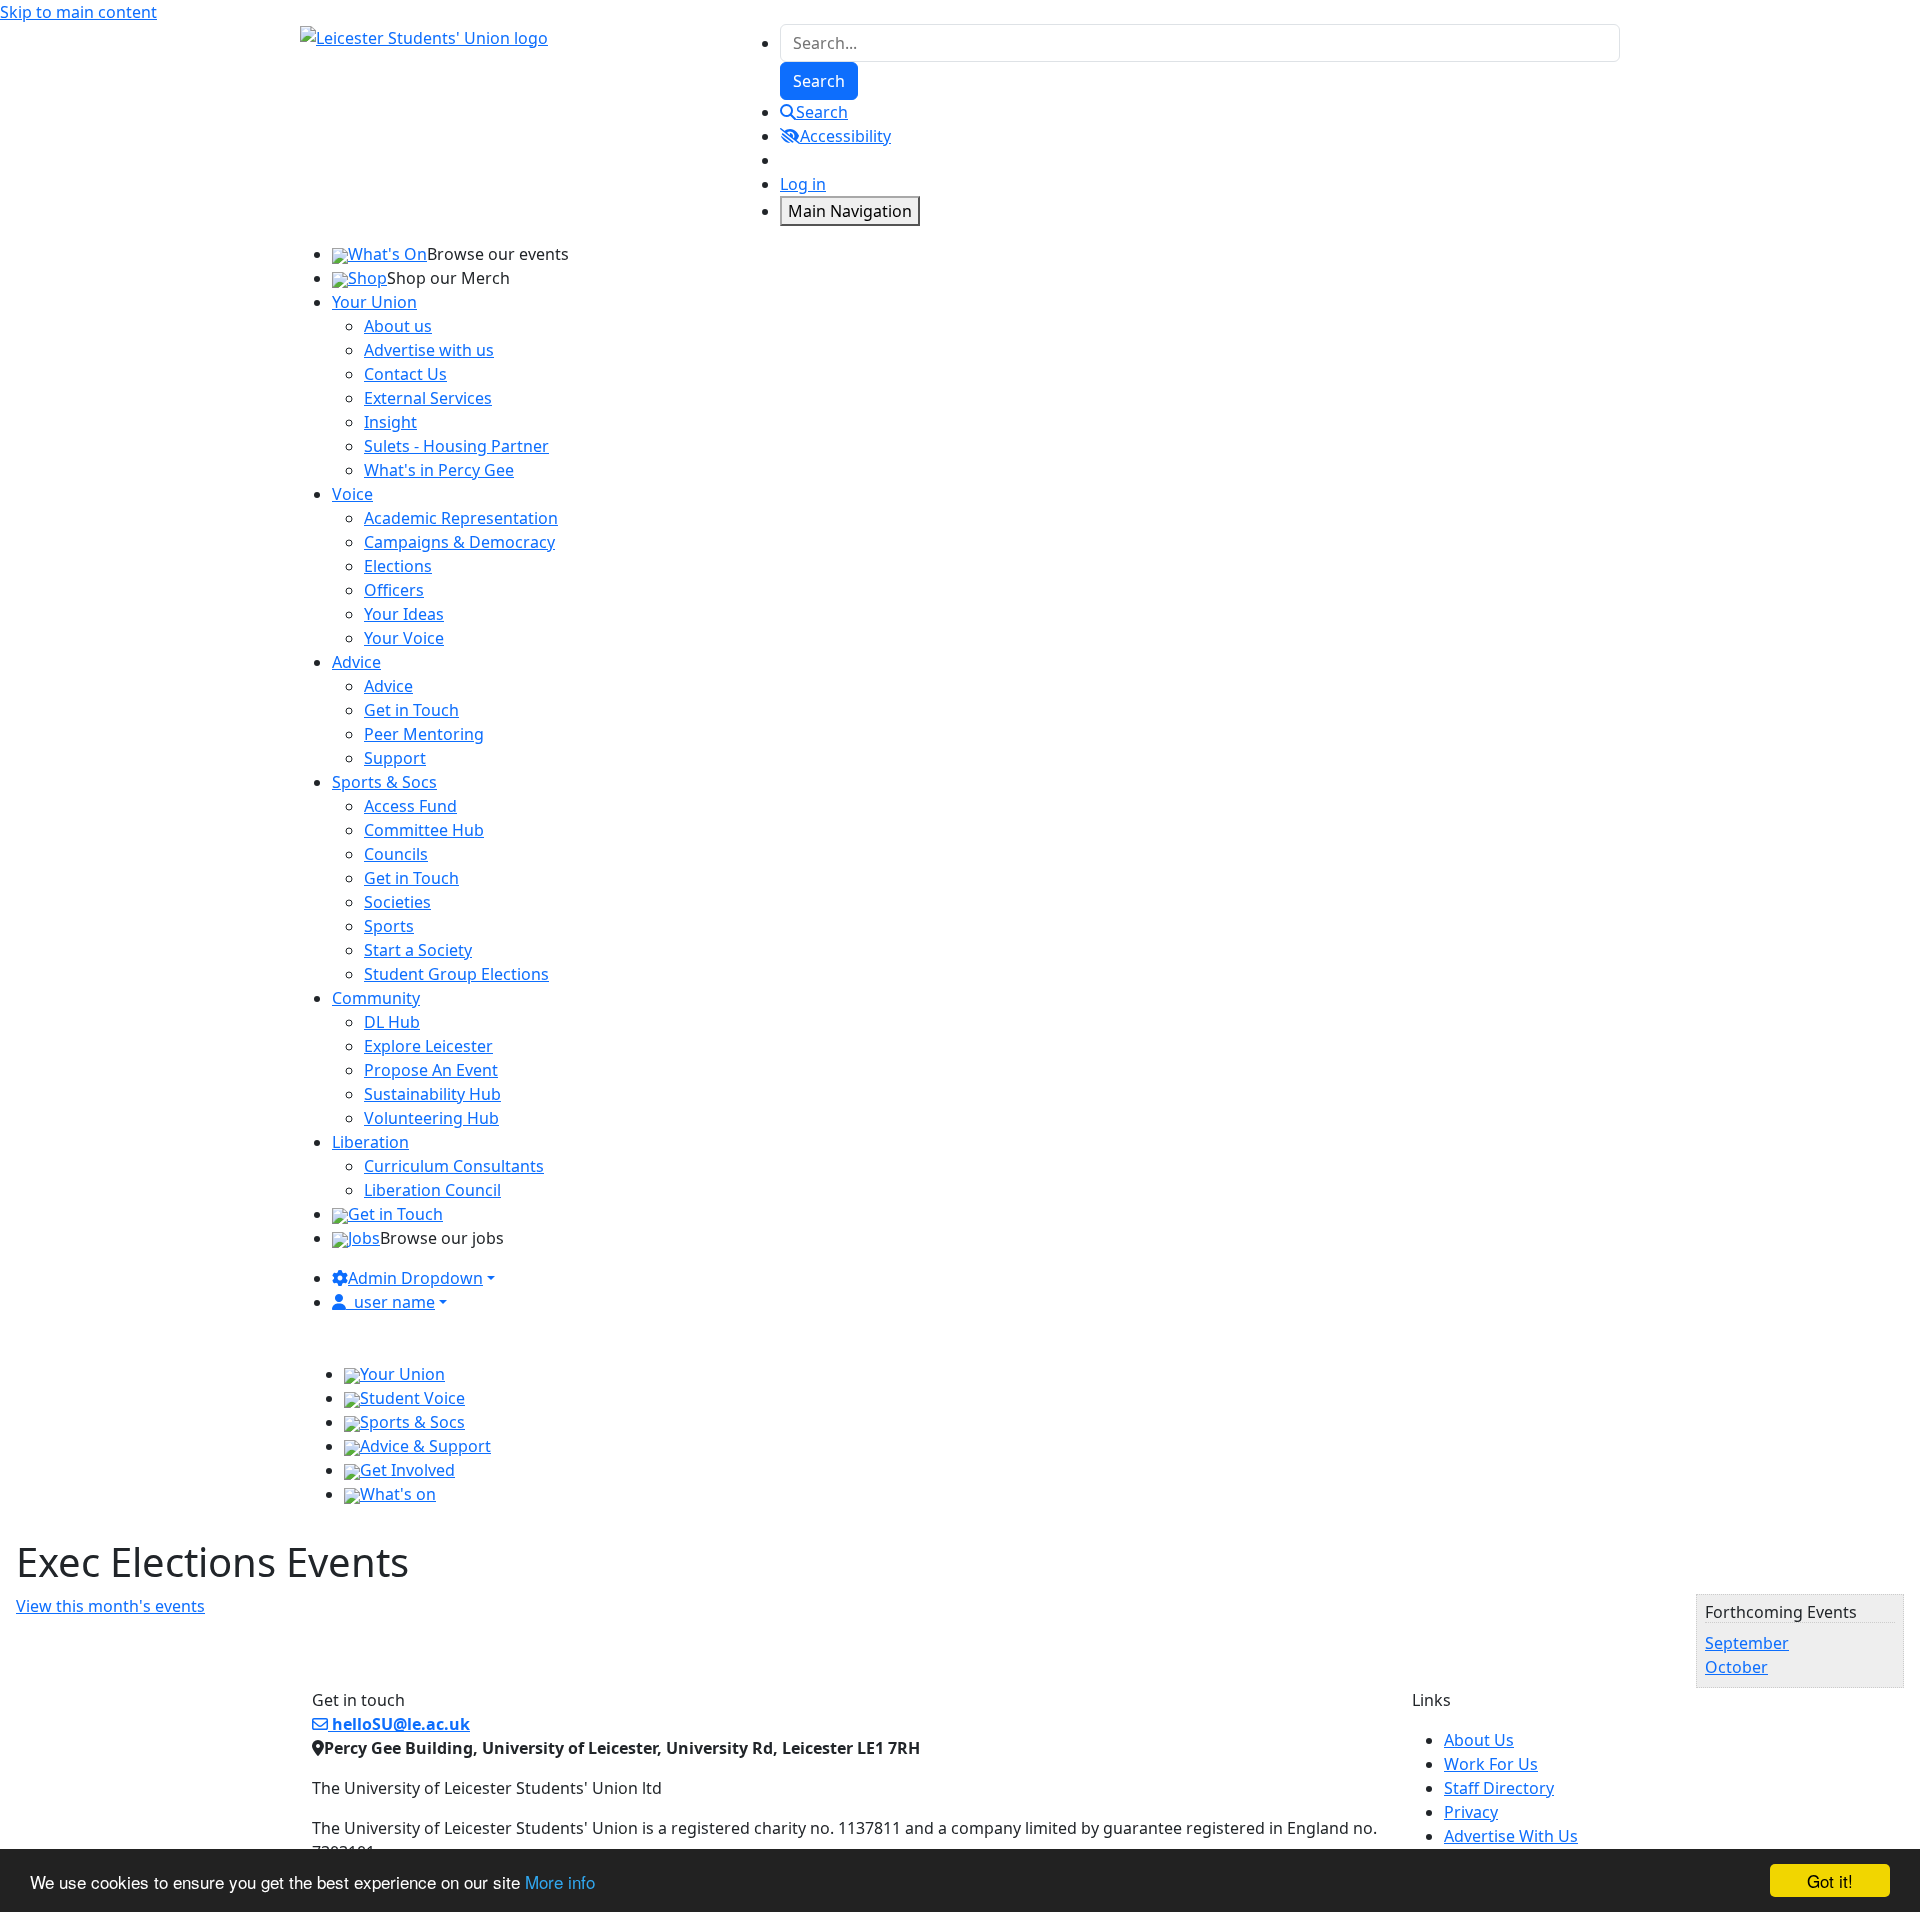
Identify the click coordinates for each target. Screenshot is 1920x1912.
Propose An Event (431, 1070)
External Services (428, 398)
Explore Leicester (428, 1046)
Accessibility (845, 136)
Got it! (1830, 1880)
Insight (390, 422)
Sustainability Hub (432, 1094)
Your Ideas (404, 614)
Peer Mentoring (424, 734)
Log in (803, 184)
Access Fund (410, 806)
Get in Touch (411, 710)
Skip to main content (78, 12)
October (1736, 1667)
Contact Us (405, 374)
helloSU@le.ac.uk (399, 1724)
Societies (397, 902)
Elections (398, 566)
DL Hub (392, 1022)
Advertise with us (429, 350)
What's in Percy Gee (439, 470)
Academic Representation (461, 518)
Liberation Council (432, 1190)
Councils (396, 854)
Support (395, 758)
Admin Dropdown (415, 1278)
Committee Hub (424, 830)
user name (394, 1302)
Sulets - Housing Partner (456, 446)
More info (560, 1881)
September (1747, 1643)
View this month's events (110, 1606)
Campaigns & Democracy (459, 542)
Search (822, 112)
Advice (388, 686)
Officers (394, 590)
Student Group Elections (456, 974)
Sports (389, 926)
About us (398, 326)
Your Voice (404, 638)
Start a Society (418, 950)
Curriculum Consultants (454, 1166)
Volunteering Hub (431, 1118)
